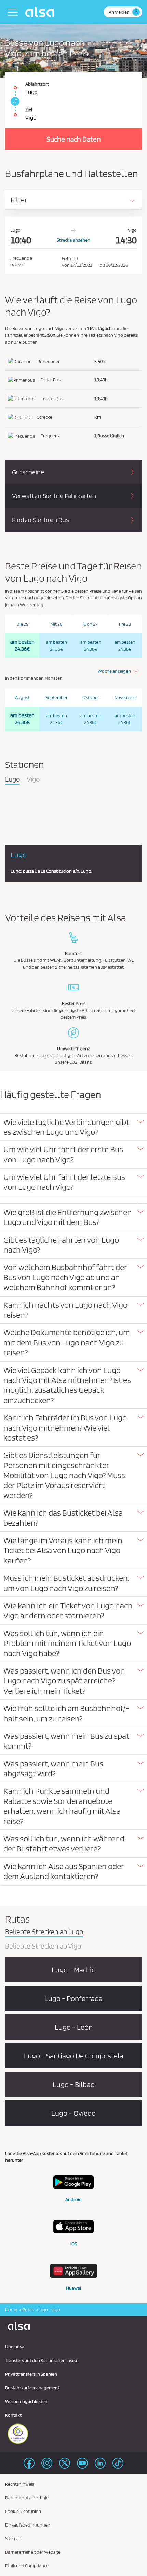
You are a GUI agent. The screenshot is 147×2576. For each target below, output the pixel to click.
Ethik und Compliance (27, 2566)
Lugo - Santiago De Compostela (74, 2056)
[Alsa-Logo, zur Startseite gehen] (41, 12)
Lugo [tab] (12, 780)
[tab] (73, 1127)
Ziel (29, 110)
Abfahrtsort (37, 84)
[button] (73, 1127)
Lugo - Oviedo (73, 2113)
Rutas (28, 2310)
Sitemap (13, 2538)
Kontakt (13, 2415)
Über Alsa (15, 2347)
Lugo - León (74, 2027)
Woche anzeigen (114, 671)
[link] (14, 101)
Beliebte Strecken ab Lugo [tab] (44, 1932)
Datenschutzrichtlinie (27, 2498)
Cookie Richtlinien (23, 2511)
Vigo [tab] (33, 780)
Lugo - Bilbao (74, 2084)
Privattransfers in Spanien (31, 2374)
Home (11, 2310)
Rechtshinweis (20, 2484)
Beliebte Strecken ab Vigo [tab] (43, 1947)
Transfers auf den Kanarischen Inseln (42, 2360)
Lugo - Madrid (74, 1970)
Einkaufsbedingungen (28, 2525)
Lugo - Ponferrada (73, 1998)
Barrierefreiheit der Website (33, 2552)
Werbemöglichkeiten (26, 2401)
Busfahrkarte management (32, 2388)
